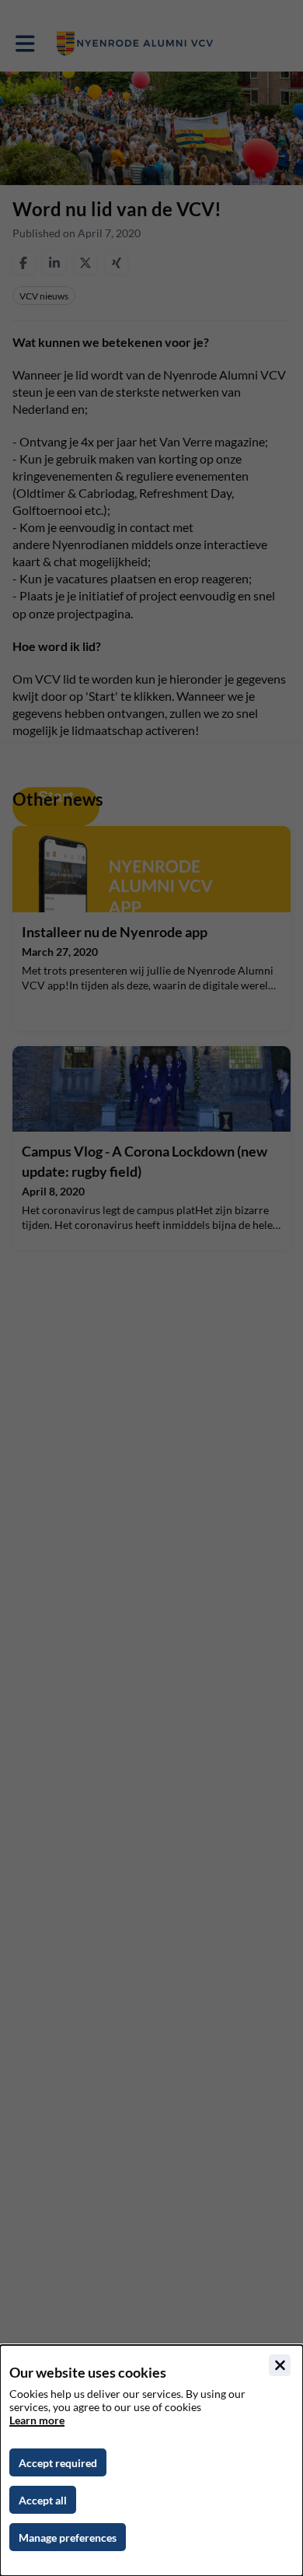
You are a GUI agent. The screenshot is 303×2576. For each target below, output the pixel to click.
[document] (151, 2460)
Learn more (37, 2420)
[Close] (280, 2365)
